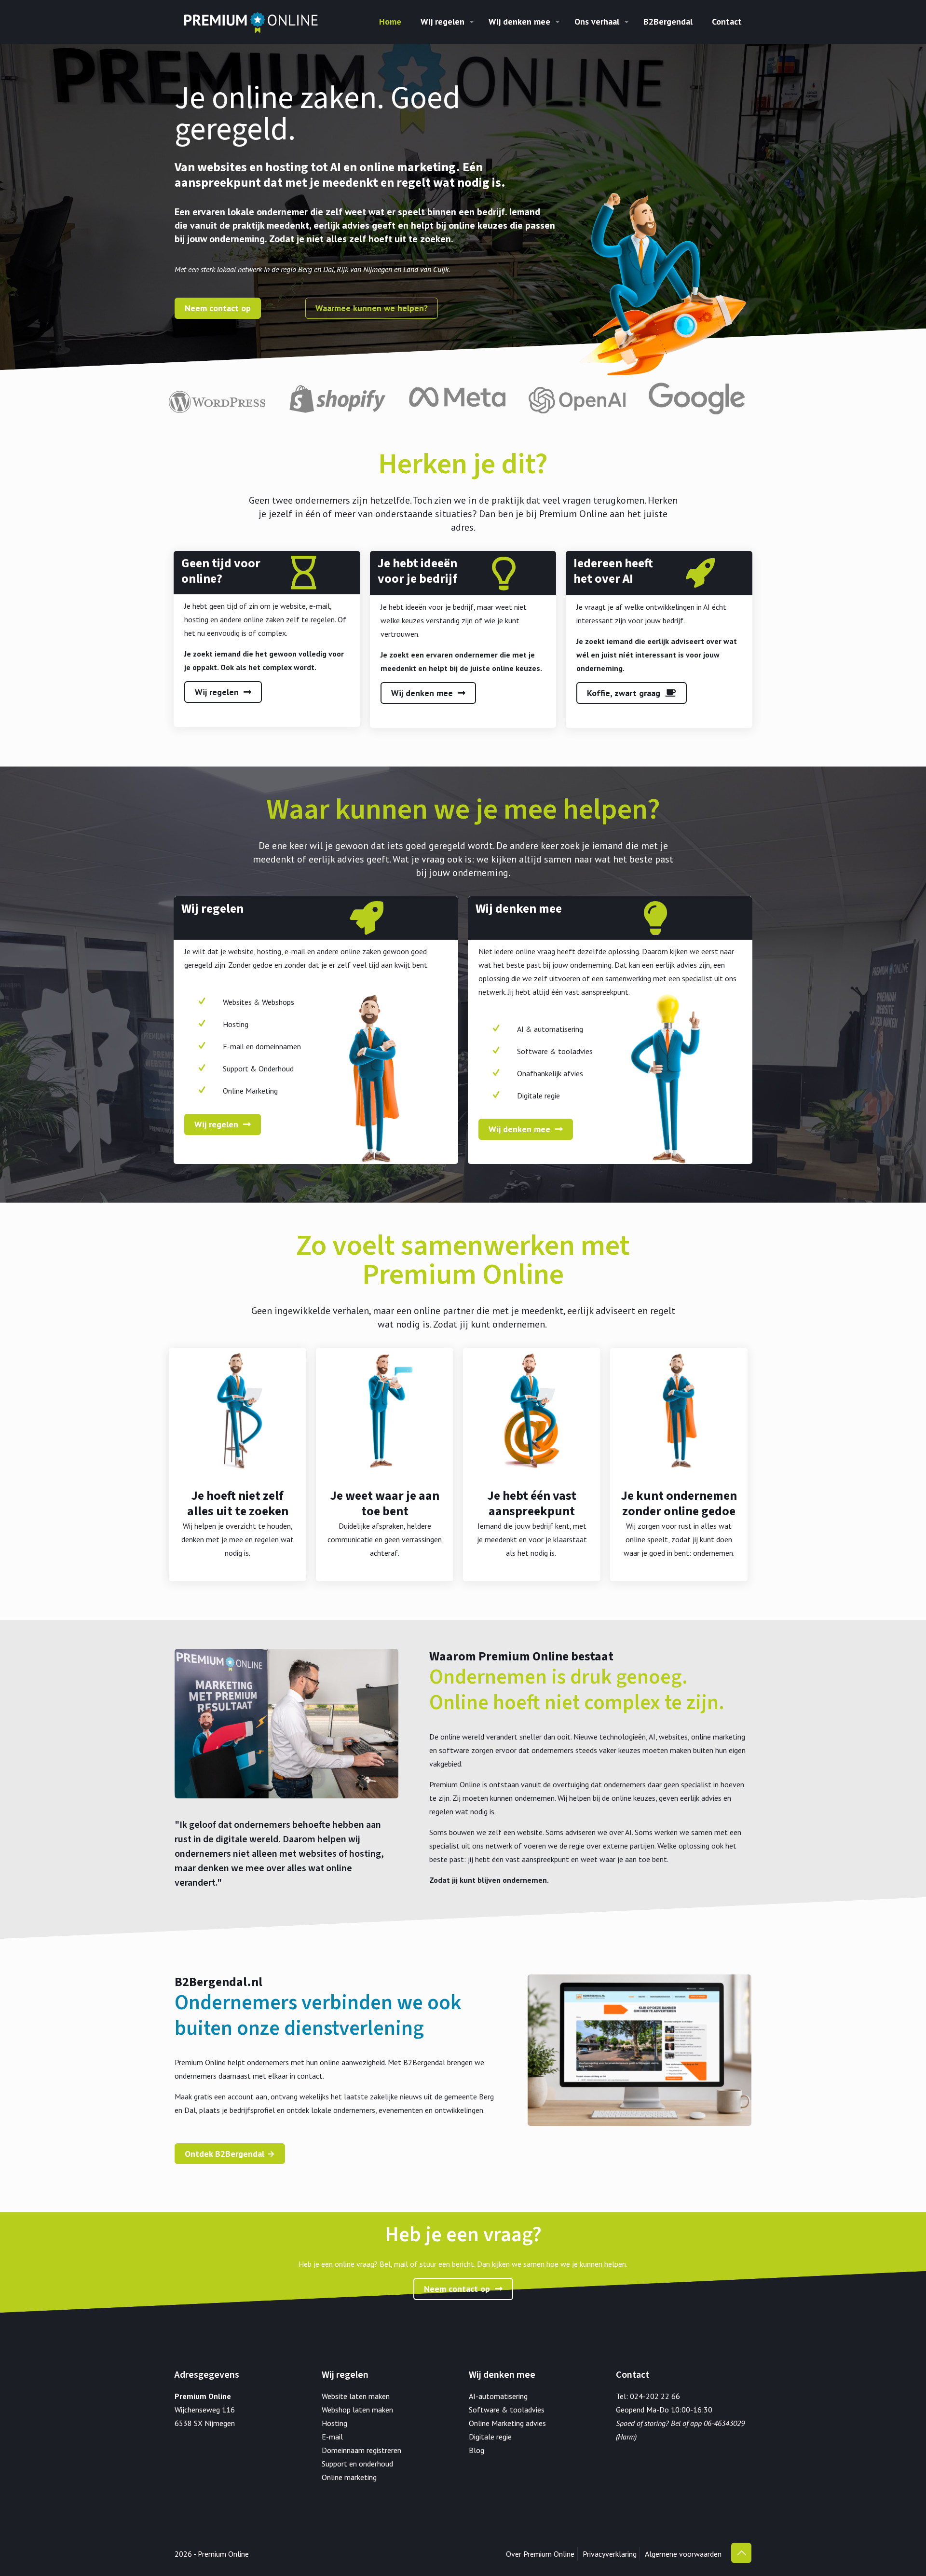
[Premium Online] (251, 22)
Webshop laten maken (357, 2410)
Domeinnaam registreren (361, 2450)
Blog (477, 2450)
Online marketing (349, 2477)
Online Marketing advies (507, 2423)
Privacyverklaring (610, 2554)
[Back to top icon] (741, 2553)
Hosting (334, 2423)
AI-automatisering (498, 2396)
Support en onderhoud (357, 2464)
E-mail (332, 2437)
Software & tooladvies (507, 2410)
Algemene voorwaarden (683, 2554)
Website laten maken (356, 2396)
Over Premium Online (540, 2554)
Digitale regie (490, 2437)
